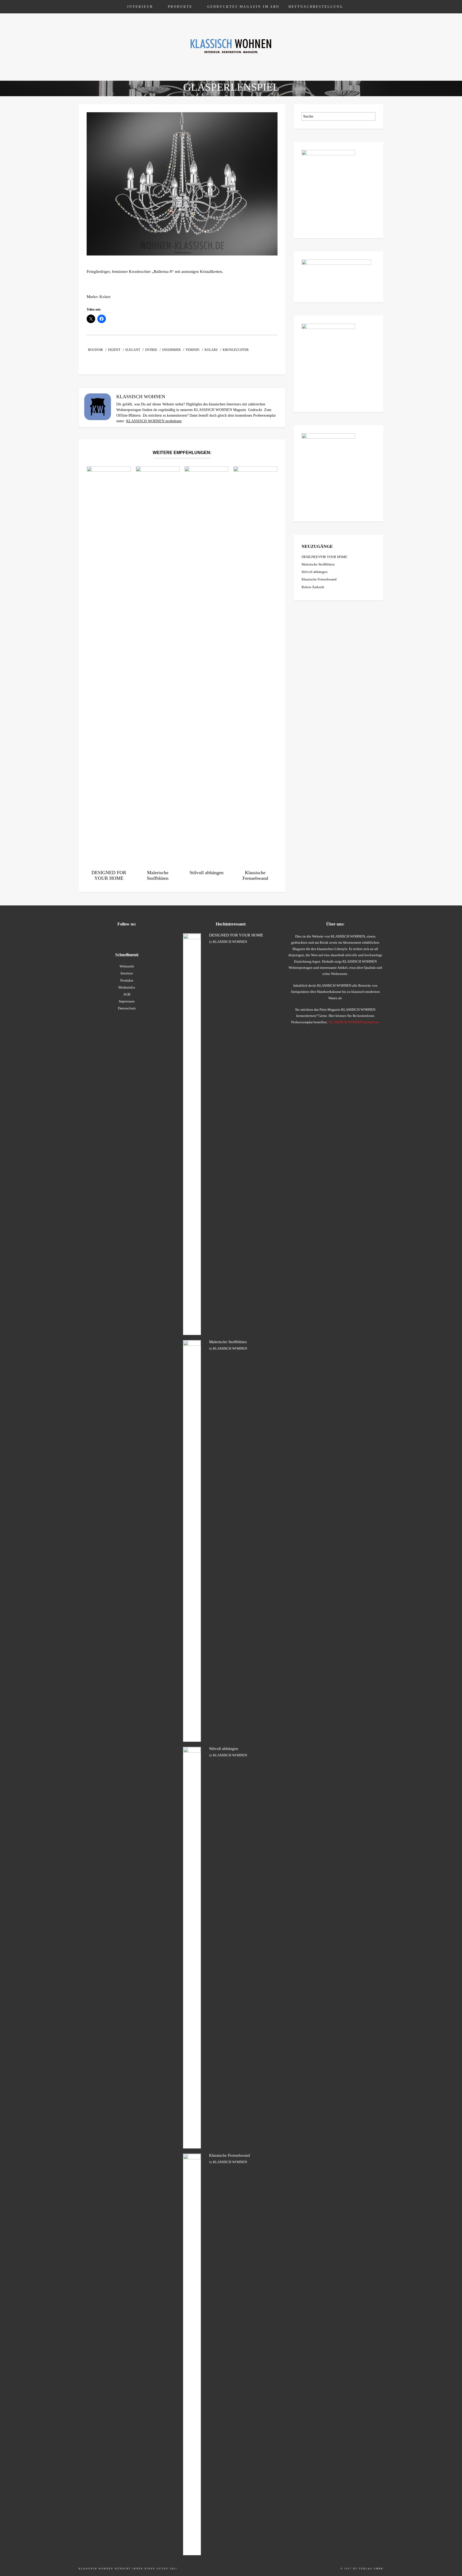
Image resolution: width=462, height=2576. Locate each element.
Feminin (193, 350)
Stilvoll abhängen (315, 572)
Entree (151, 350)
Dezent (114, 350)
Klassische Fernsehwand (319, 579)
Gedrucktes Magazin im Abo (243, 7)
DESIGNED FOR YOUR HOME (324, 557)
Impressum (127, 1001)
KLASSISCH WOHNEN (230, 942)
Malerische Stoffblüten (318, 564)
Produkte (180, 7)
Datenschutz (127, 1008)
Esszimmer (172, 350)
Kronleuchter (236, 350)
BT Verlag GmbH (368, 2569)
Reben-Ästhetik (313, 587)
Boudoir (95, 350)
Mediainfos (127, 987)
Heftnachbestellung (316, 7)
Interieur (140, 7)
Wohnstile (127, 966)
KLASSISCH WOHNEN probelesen (154, 421)
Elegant (133, 350)
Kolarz (211, 350)
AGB (127, 994)
